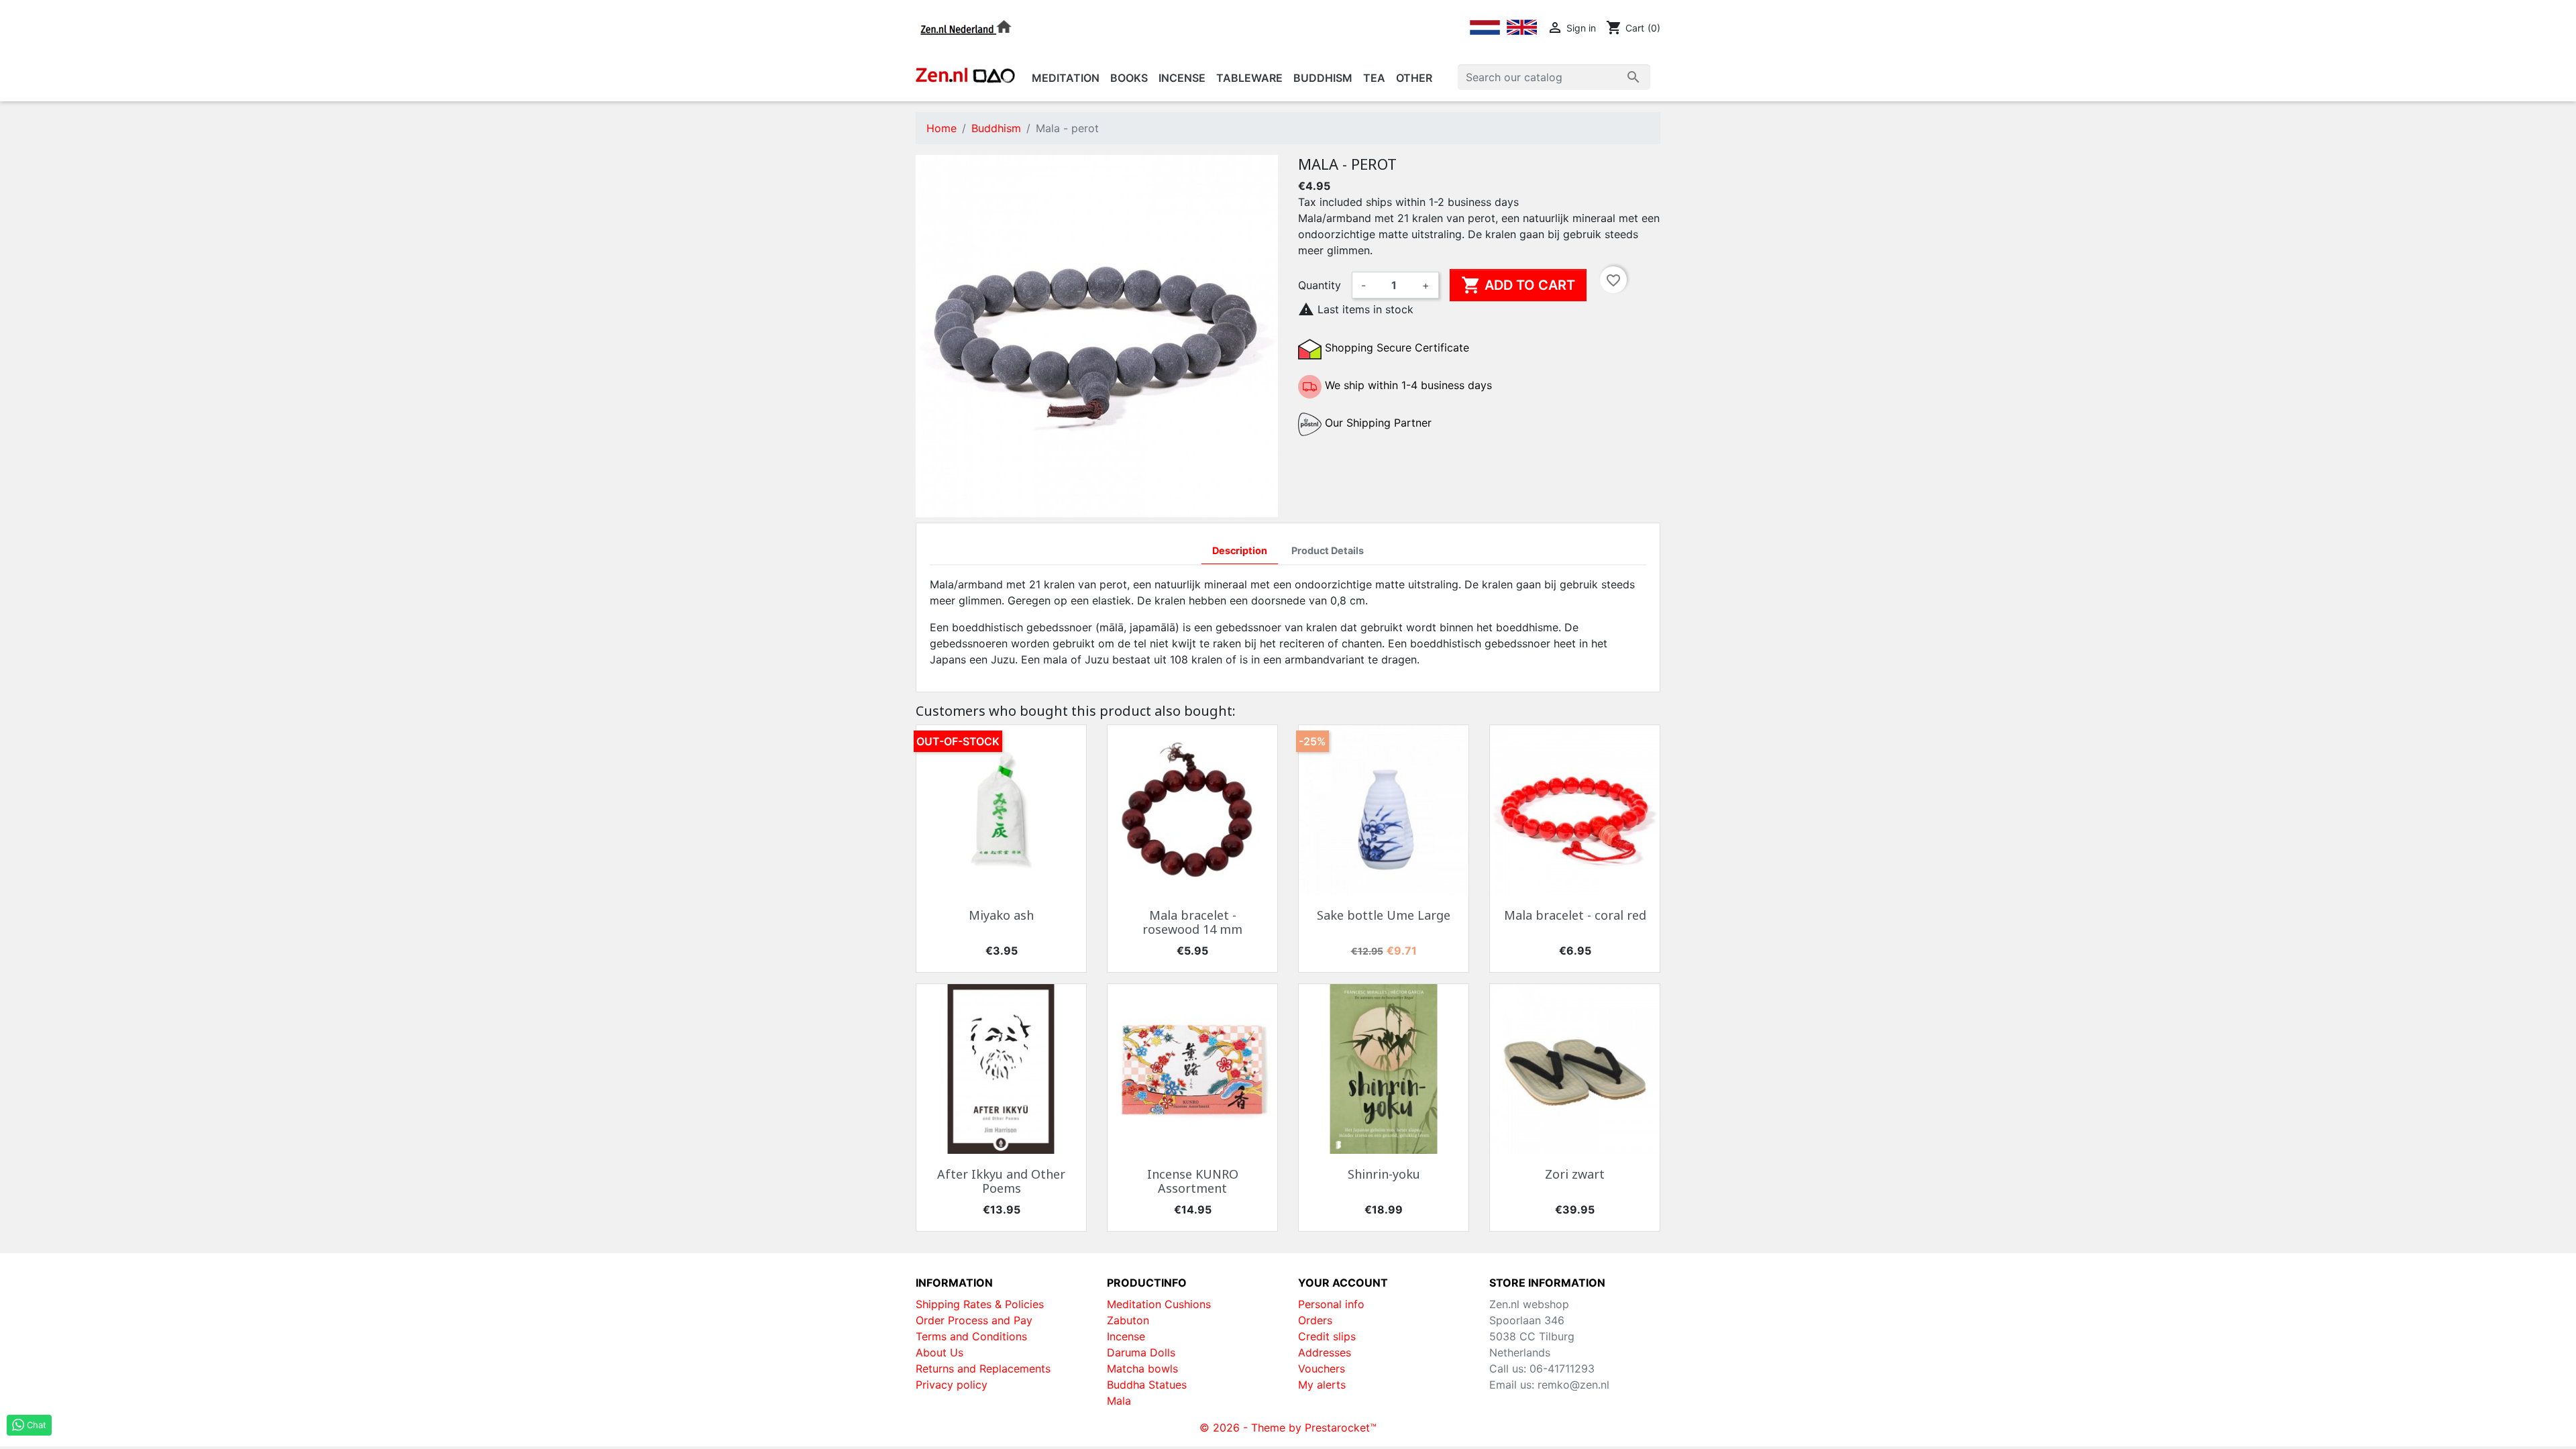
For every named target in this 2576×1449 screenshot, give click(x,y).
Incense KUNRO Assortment (1193, 1181)
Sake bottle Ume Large (1384, 915)
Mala (1119, 1401)
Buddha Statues (1147, 1385)
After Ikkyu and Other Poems (1001, 1181)
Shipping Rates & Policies (980, 1304)
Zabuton (1128, 1320)
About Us (940, 1352)
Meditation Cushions (1159, 1304)
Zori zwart (1575, 1174)
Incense (1126, 1336)
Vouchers (1322, 1368)
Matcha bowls (1142, 1368)
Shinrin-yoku (1384, 1174)
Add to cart (1518, 285)
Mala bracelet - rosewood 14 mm (1192, 922)
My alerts (1322, 1385)
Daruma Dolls (1141, 1352)
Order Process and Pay (974, 1320)
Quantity (1320, 285)
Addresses (1325, 1352)
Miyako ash (1001, 915)
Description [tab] (1240, 550)
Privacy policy (952, 1385)
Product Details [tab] (1328, 550)
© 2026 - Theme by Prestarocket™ (1288, 1428)
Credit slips (1327, 1336)
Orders (1315, 1320)
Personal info (1331, 1304)
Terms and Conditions (971, 1336)
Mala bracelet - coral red (1575, 915)
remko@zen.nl (1573, 1385)
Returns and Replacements (983, 1368)
